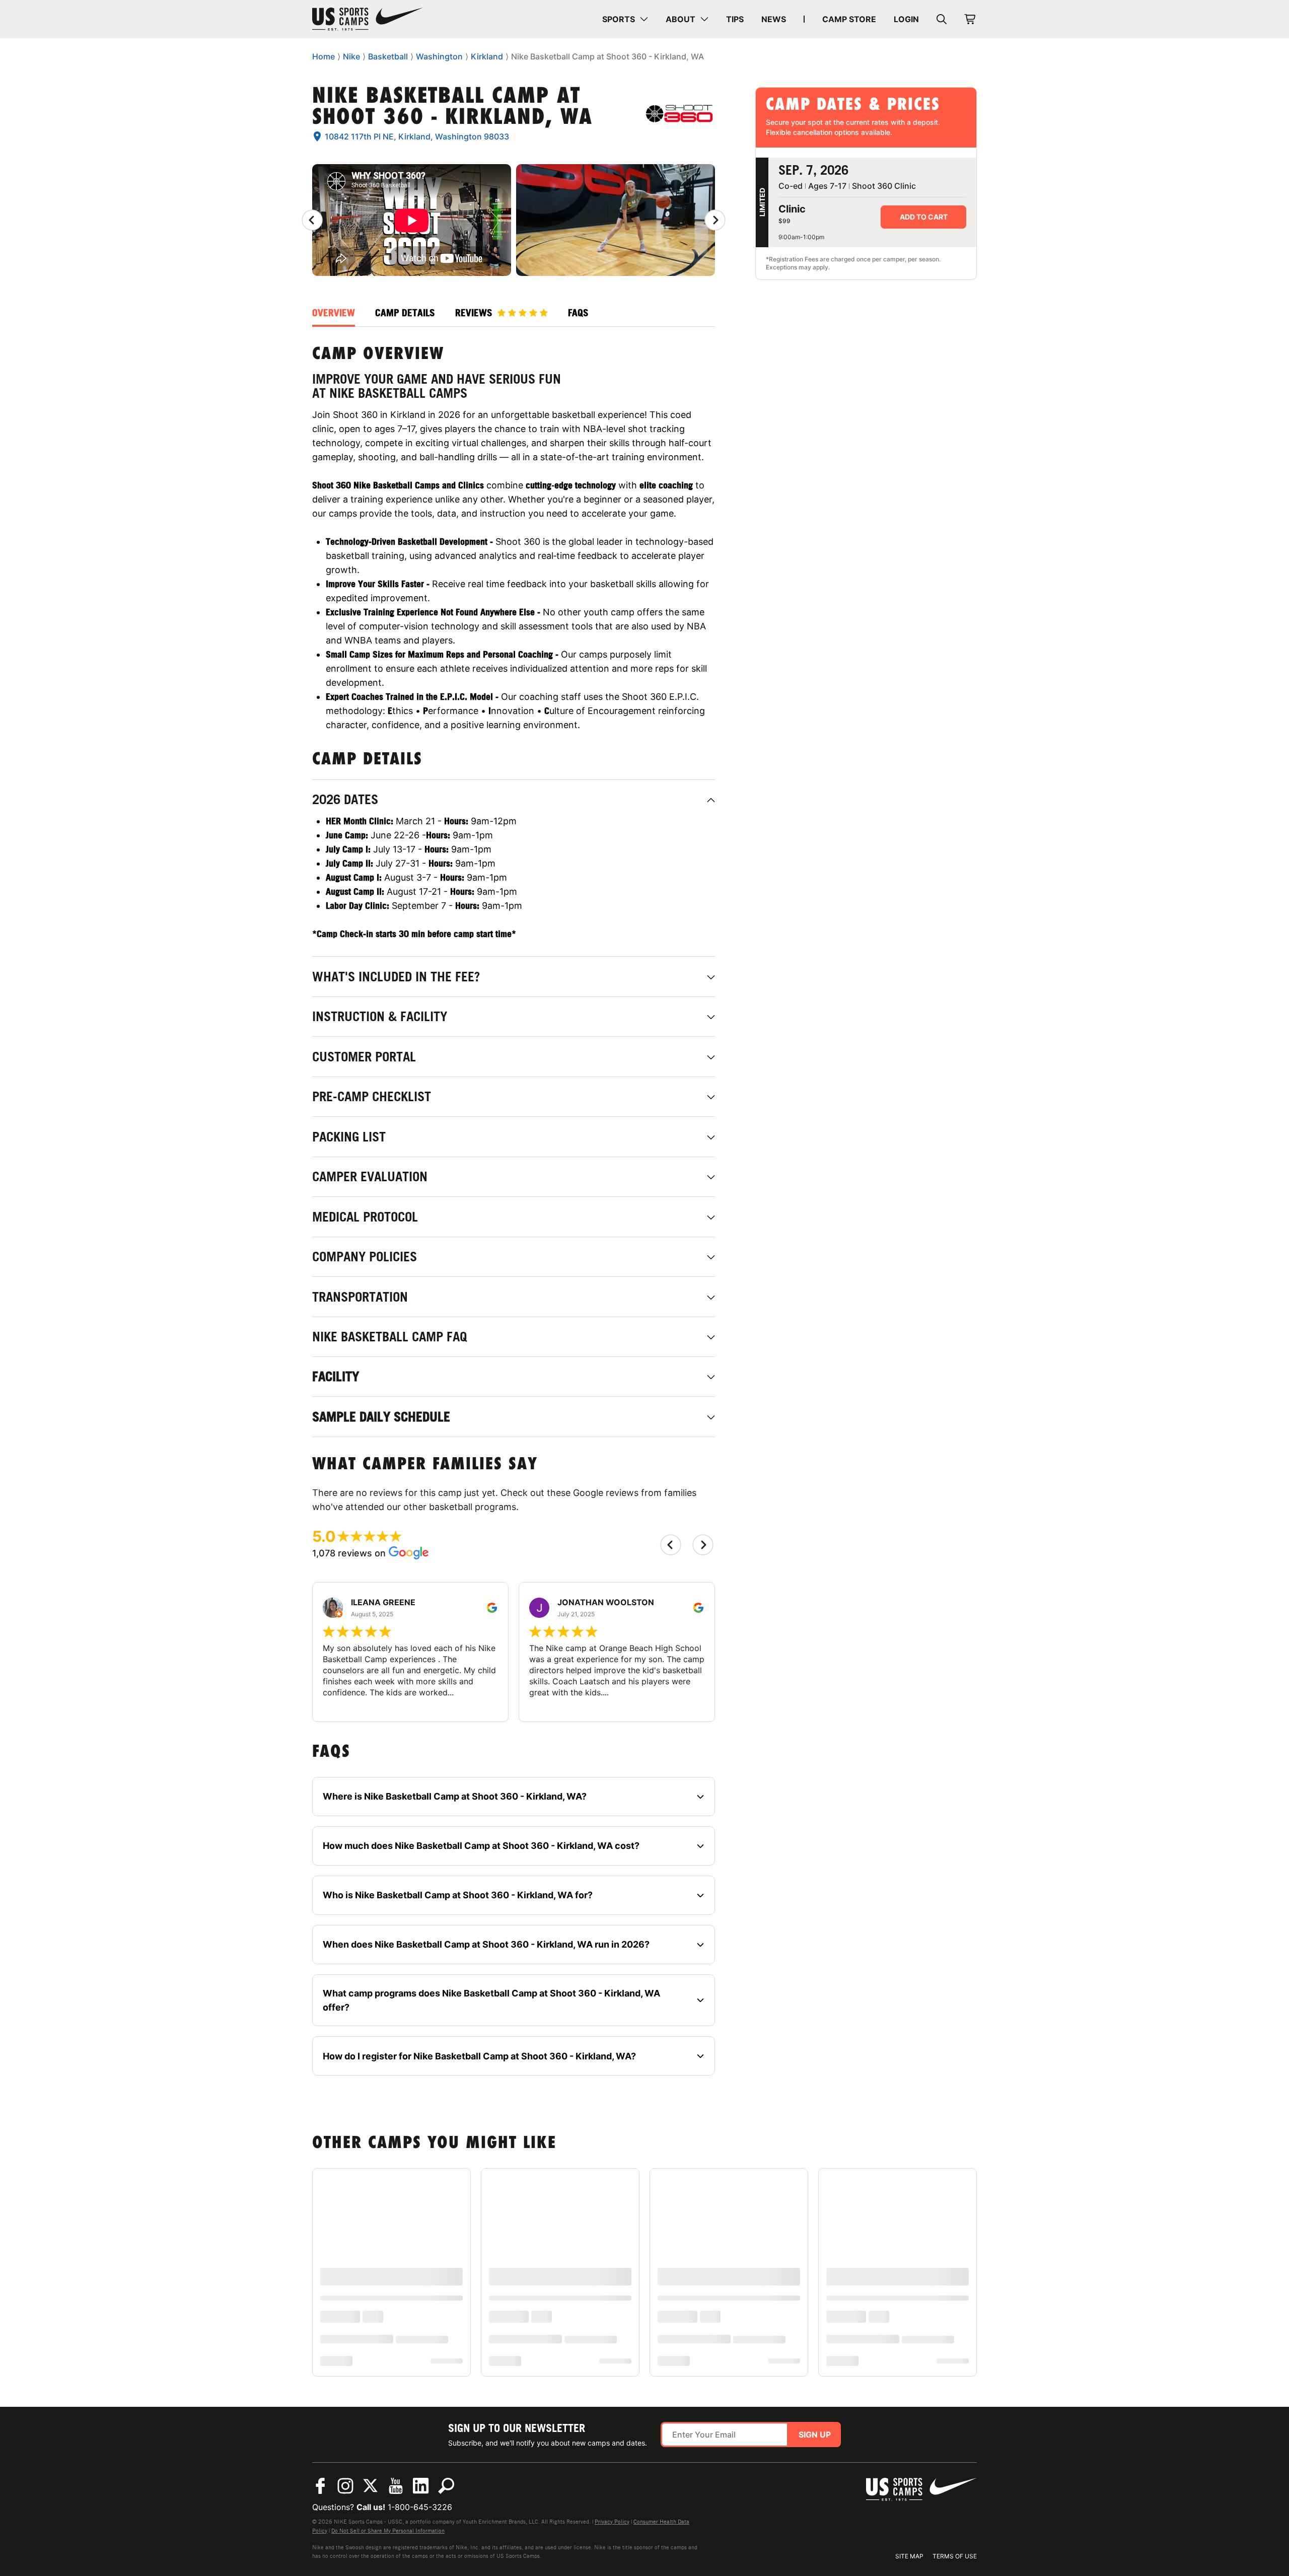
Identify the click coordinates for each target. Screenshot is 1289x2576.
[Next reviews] (715, 220)
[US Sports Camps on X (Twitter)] (371, 2486)
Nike (351, 56)
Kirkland (487, 56)
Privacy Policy (612, 2522)
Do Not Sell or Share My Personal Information (388, 2531)
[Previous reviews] (312, 220)
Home (324, 56)
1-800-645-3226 (420, 2507)
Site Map (909, 2556)
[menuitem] (625, 19)
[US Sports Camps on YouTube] (396, 2486)
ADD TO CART (924, 217)
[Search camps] (446, 2486)
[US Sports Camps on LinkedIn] (421, 2486)
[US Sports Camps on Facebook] (320, 2486)
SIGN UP (815, 2435)
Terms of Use (955, 2556)
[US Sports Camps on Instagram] (345, 2486)
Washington (439, 56)
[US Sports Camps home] (368, 19)
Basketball (388, 56)
